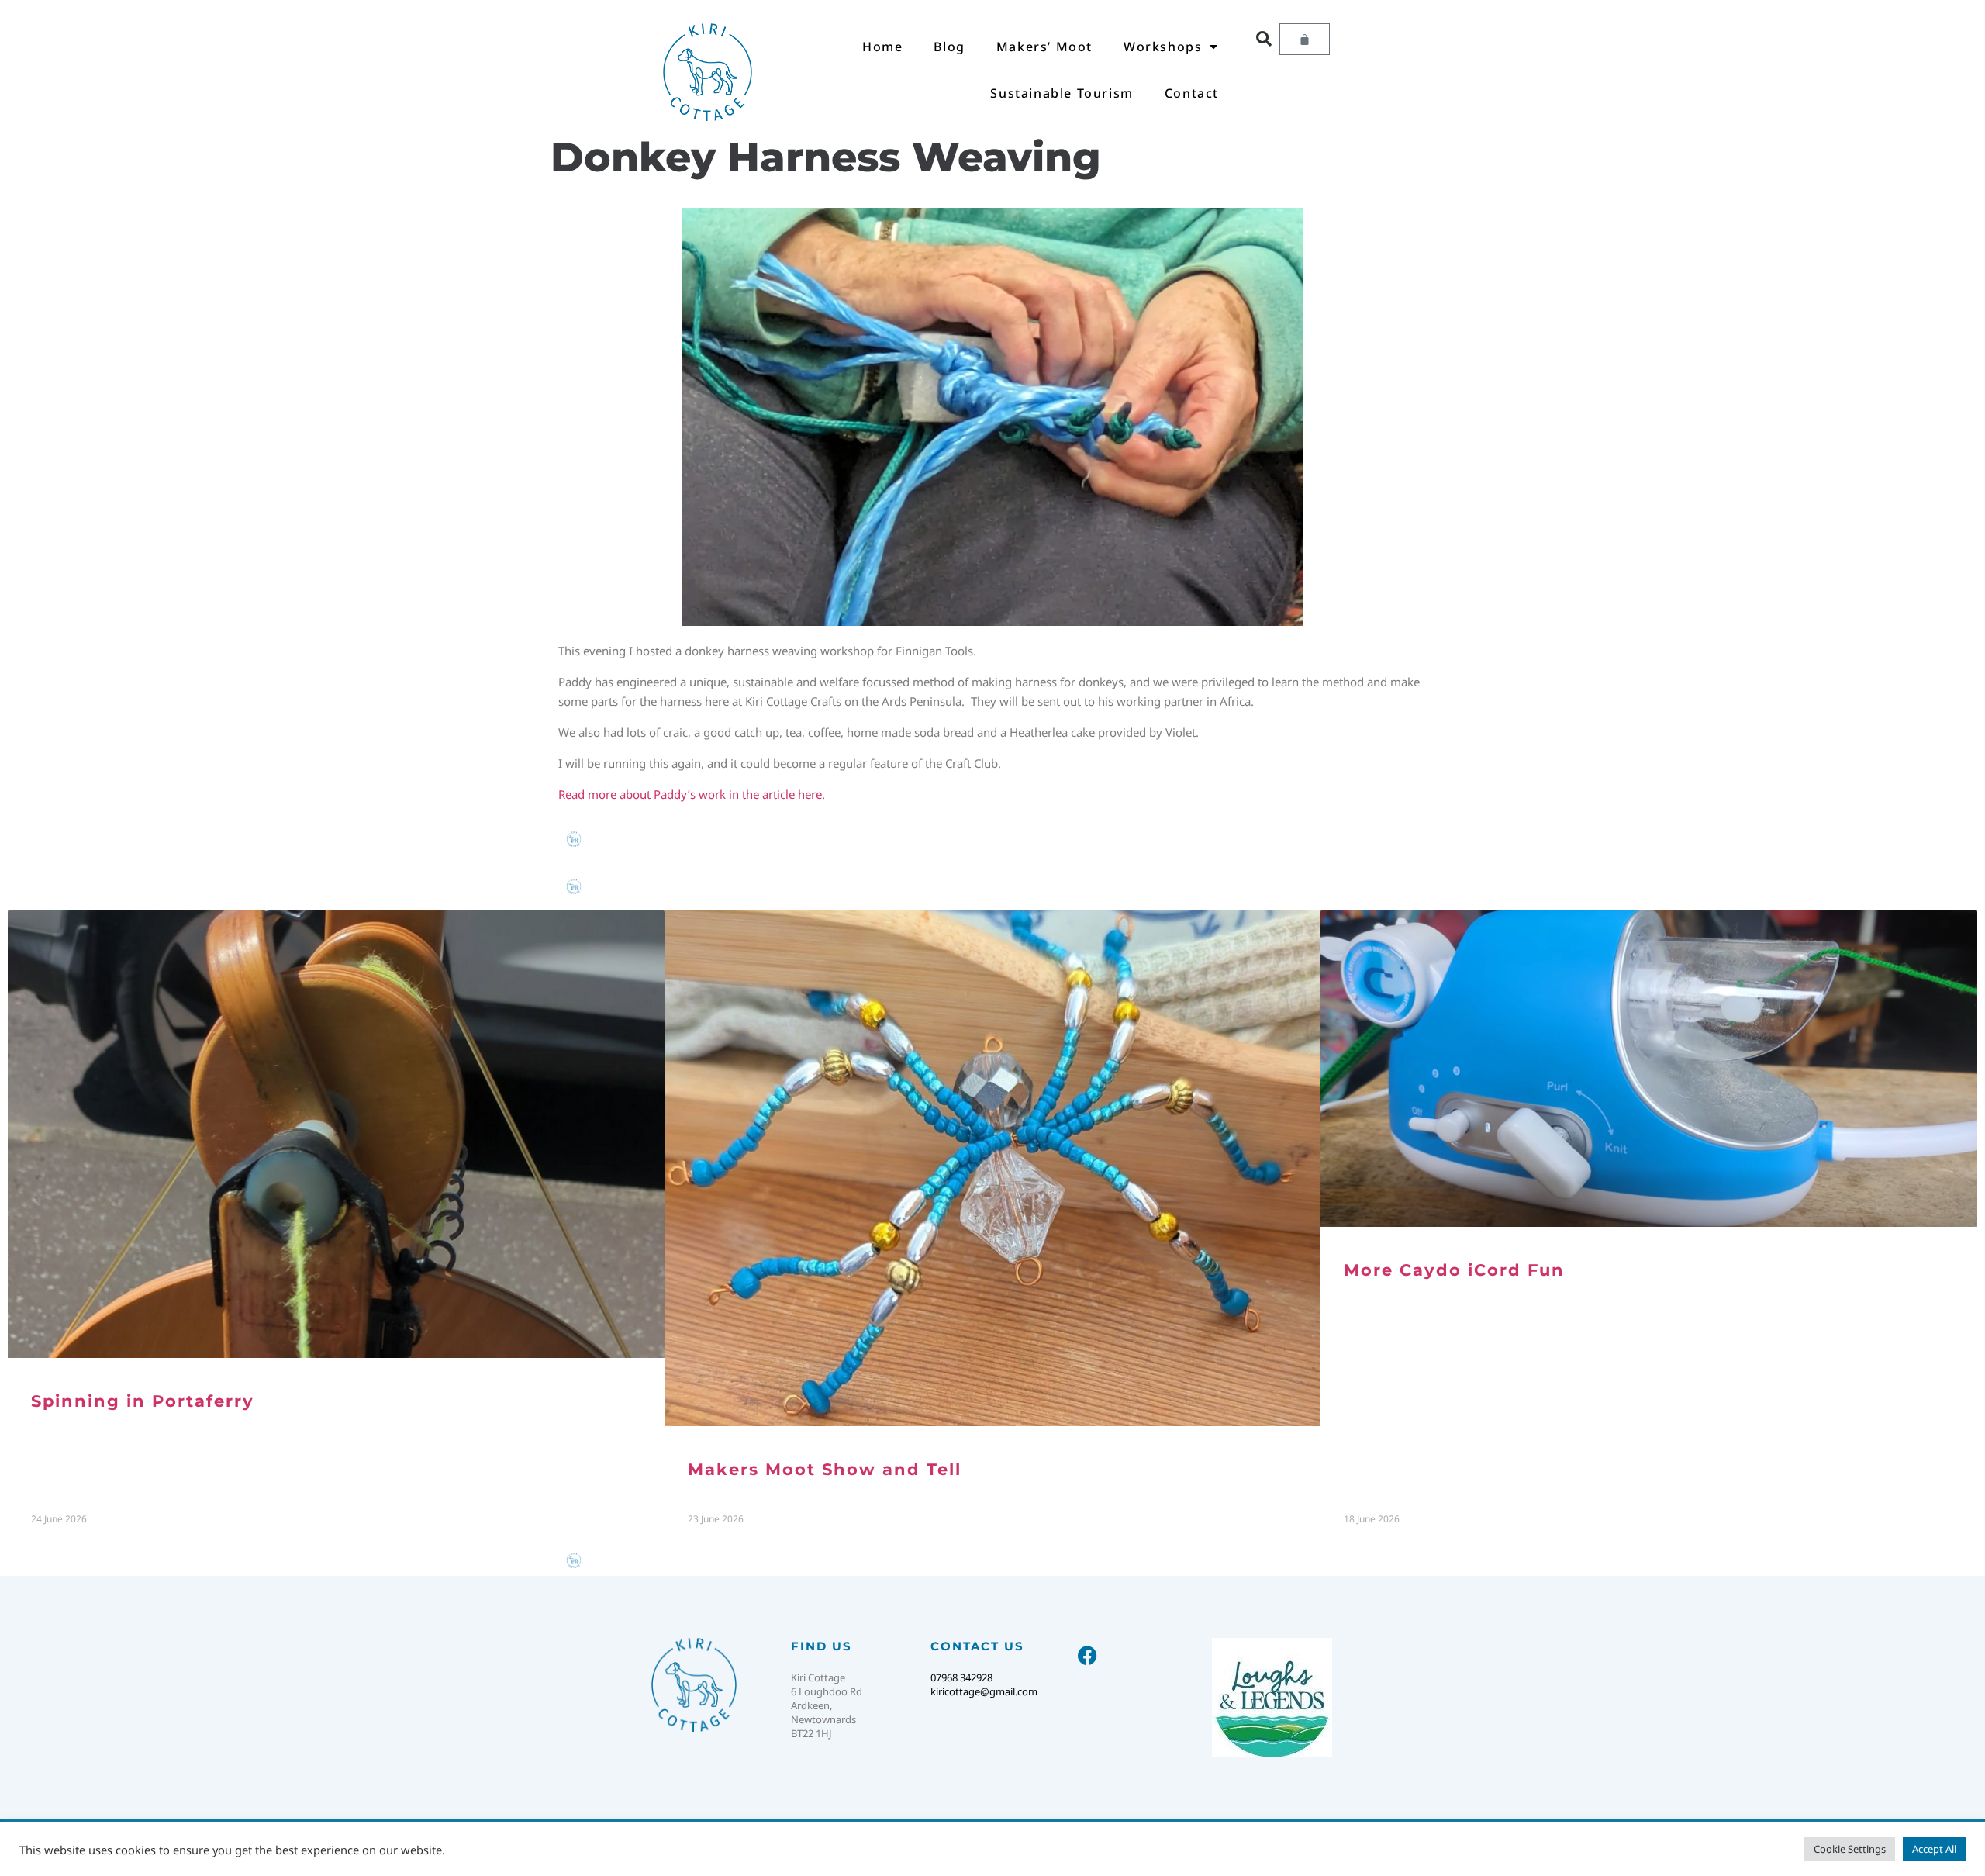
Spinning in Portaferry (143, 1401)
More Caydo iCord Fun (1454, 1270)
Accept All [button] (1934, 1849)
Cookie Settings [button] (1850, 1849)
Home (882, 47)
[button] (1264, 39)
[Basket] (1305, 39)
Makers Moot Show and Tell (825, 1469)
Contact (1192, 93)
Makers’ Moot (1044, 47)
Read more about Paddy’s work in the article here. (692, 794)
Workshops (1163, 47)
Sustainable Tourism (1062, 93)
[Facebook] (1087, 1655)
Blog (949, 47)
